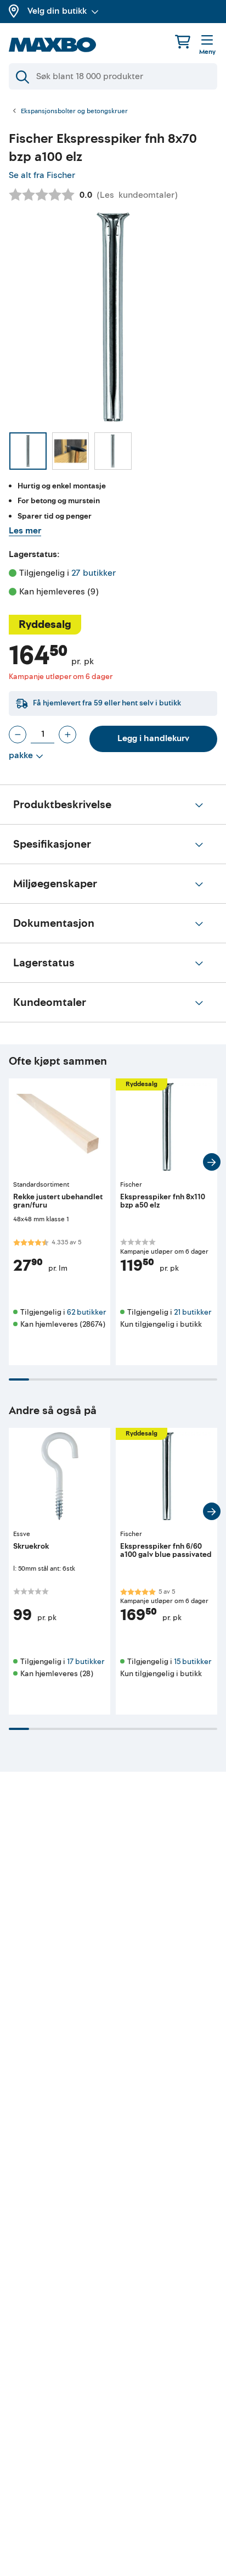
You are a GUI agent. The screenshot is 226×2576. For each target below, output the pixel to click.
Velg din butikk (57, 11)
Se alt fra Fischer (42, 175)
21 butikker (193, 1312)
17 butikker (86, 1662)
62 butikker (86, 1312)
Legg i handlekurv (153, 738)
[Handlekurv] (183, 41)
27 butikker (94, 573)
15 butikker (193, 1662)
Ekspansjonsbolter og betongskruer (74, 112)
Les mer (25, 531)
